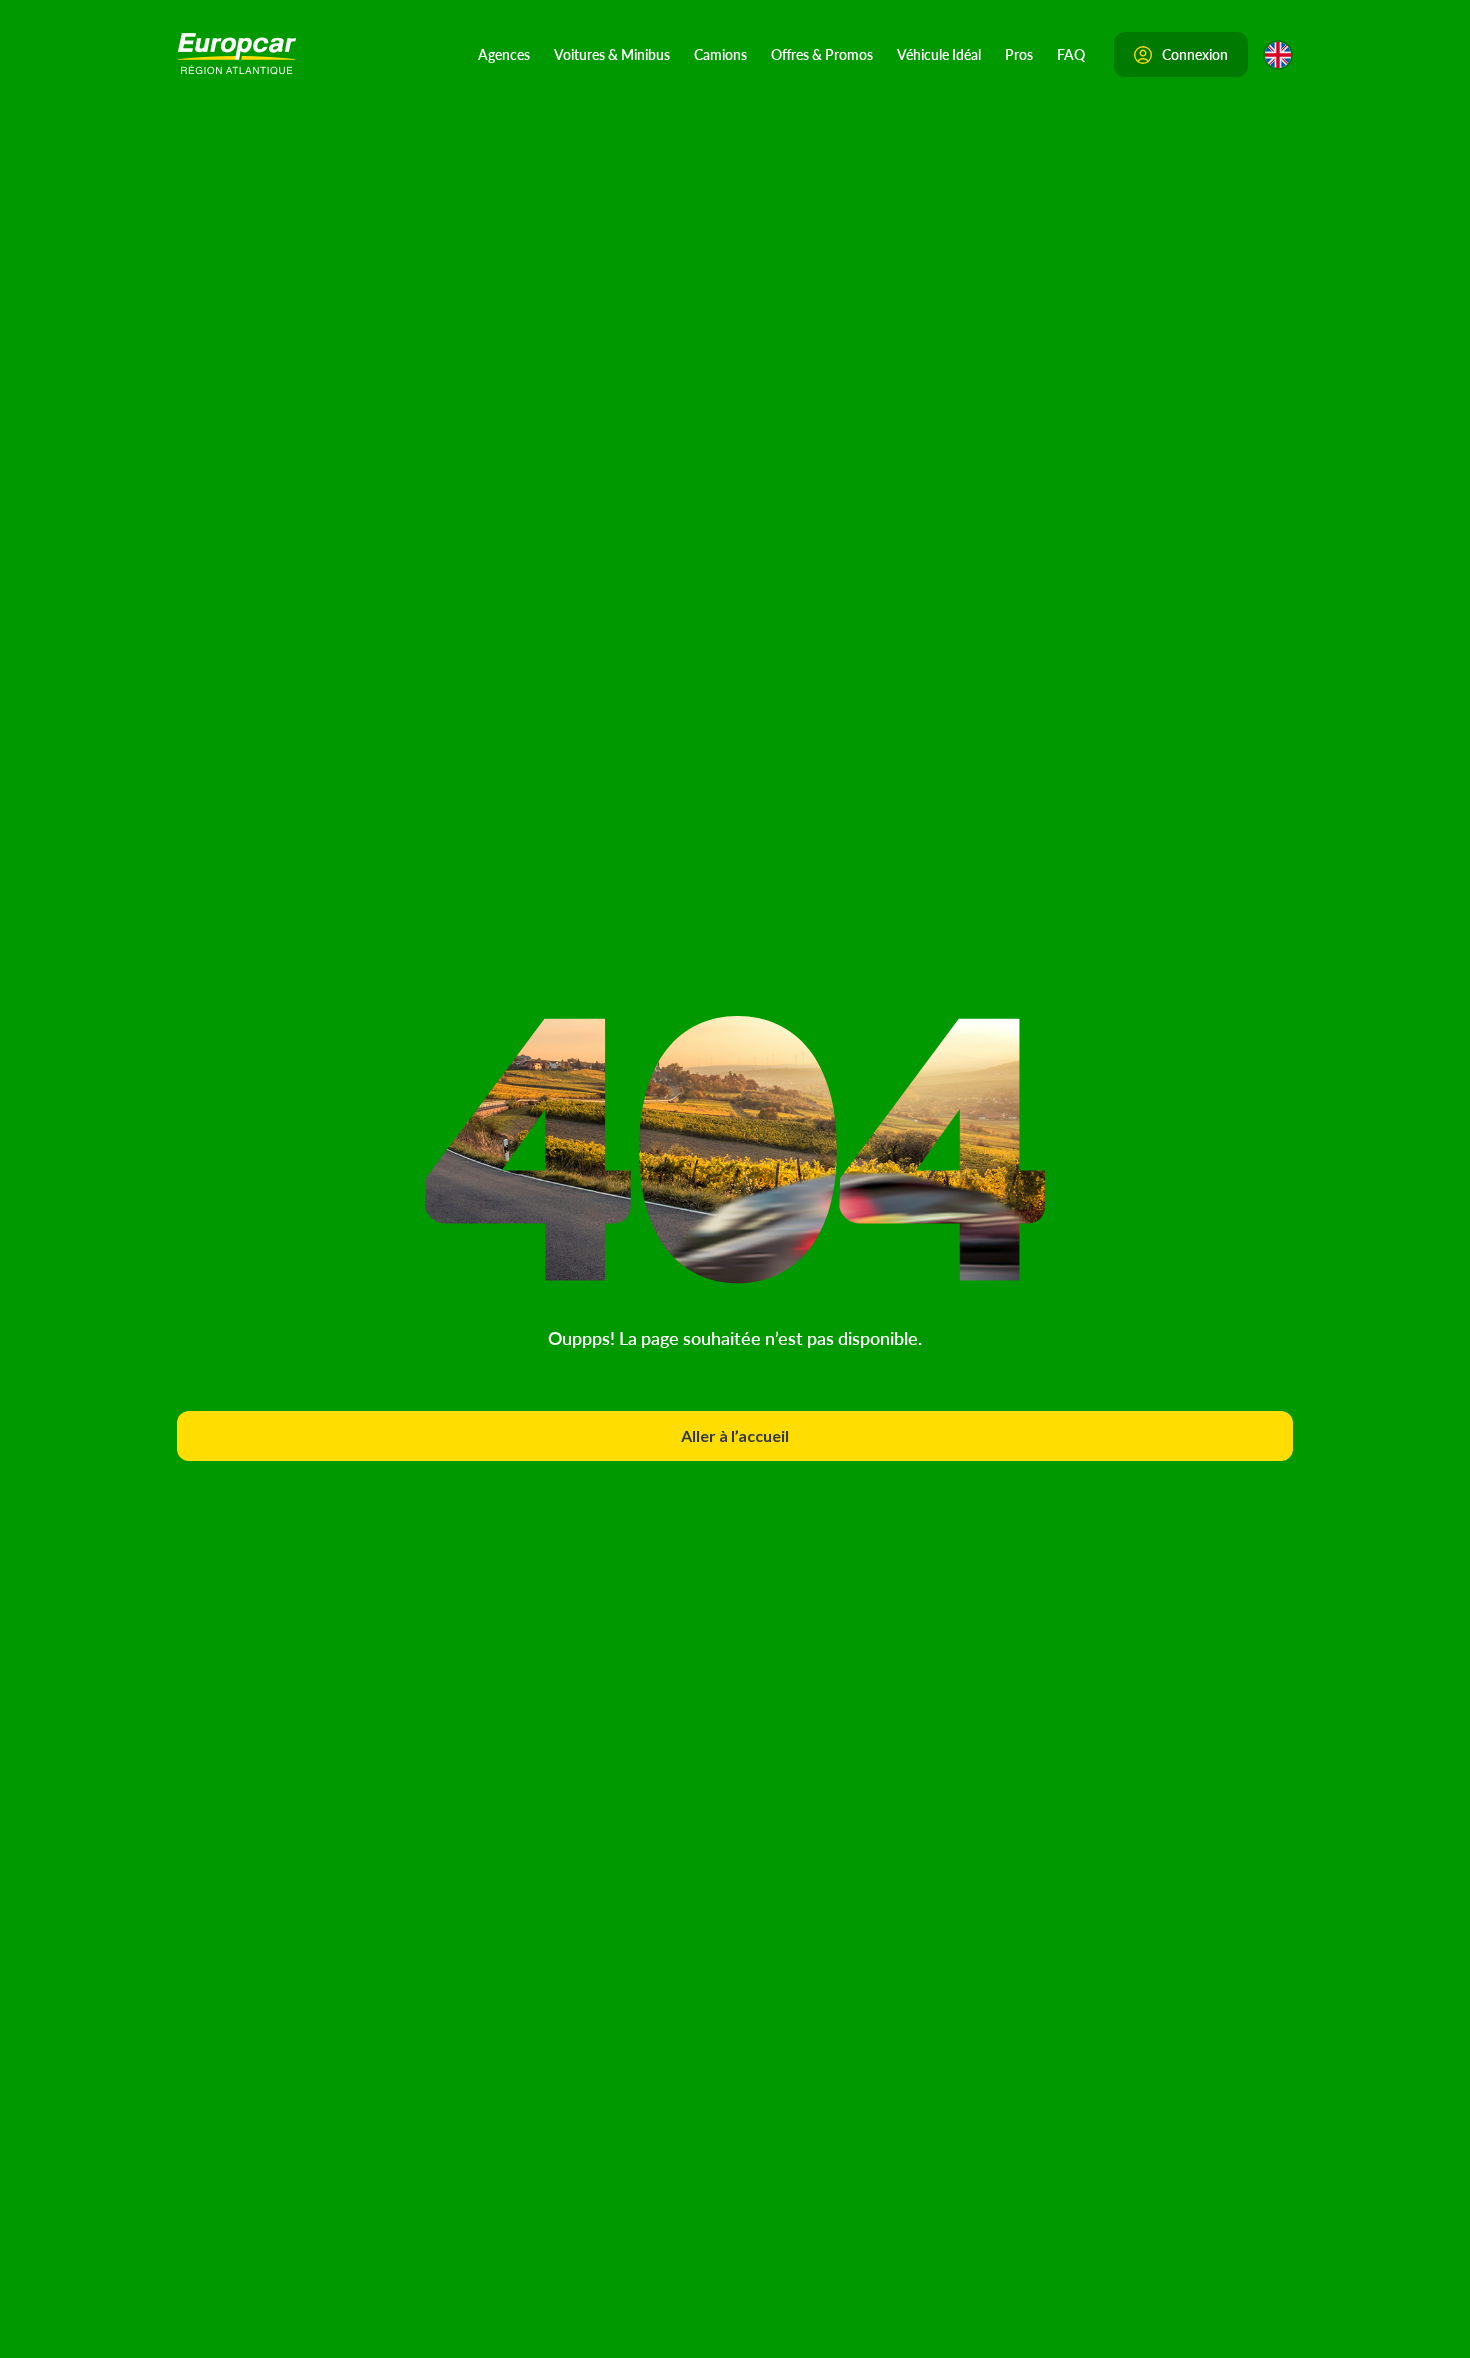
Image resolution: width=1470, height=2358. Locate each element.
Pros (1019, 54)
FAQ (1071, 54)
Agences (504, 54)
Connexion (1195, 54)
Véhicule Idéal (939, 54)
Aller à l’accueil (735, 1435)
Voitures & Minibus (612, 54)
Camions (720, 54)
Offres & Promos (822, 54)
